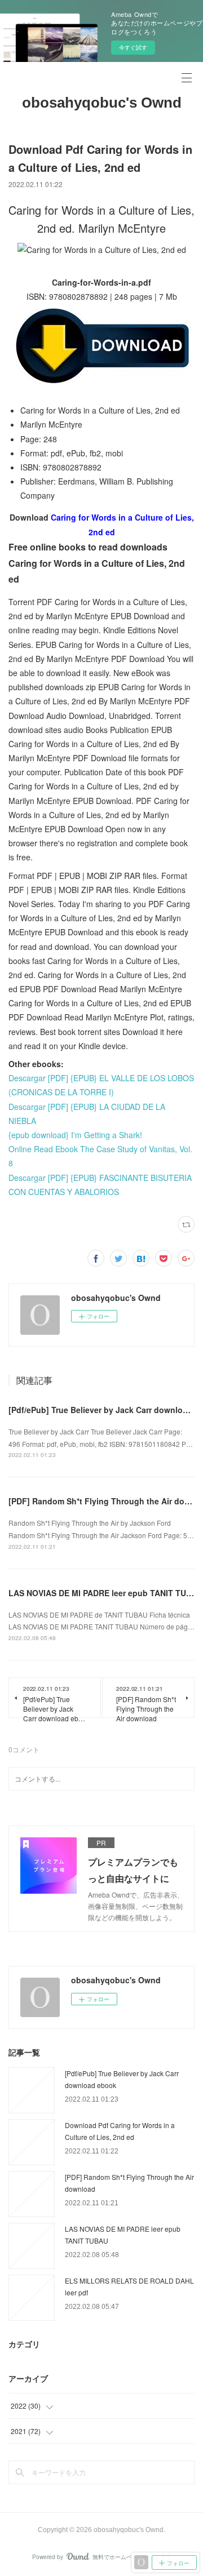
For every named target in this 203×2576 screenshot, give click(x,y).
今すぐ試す (133, 47)
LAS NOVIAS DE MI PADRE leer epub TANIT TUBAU (106, 1593)
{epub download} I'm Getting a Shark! (75, 1135)
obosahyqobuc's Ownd (102, 103)
